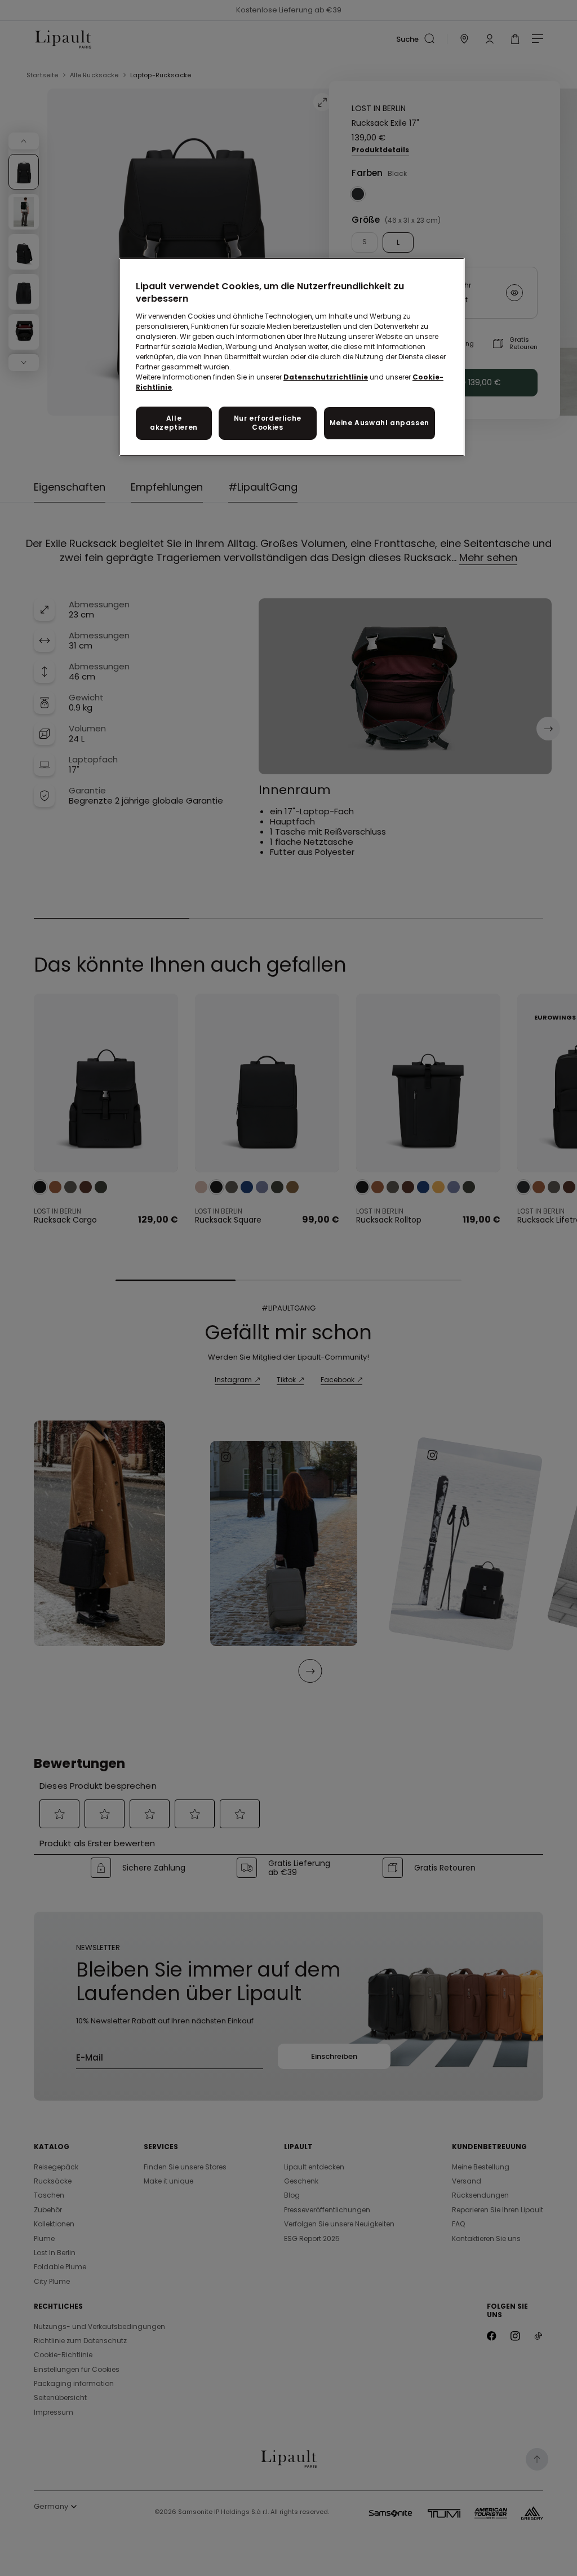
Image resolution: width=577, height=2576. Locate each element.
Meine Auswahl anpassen (380, 423)
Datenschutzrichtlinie (326, 377)
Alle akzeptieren (174, 423)
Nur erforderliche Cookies (268, 423)
